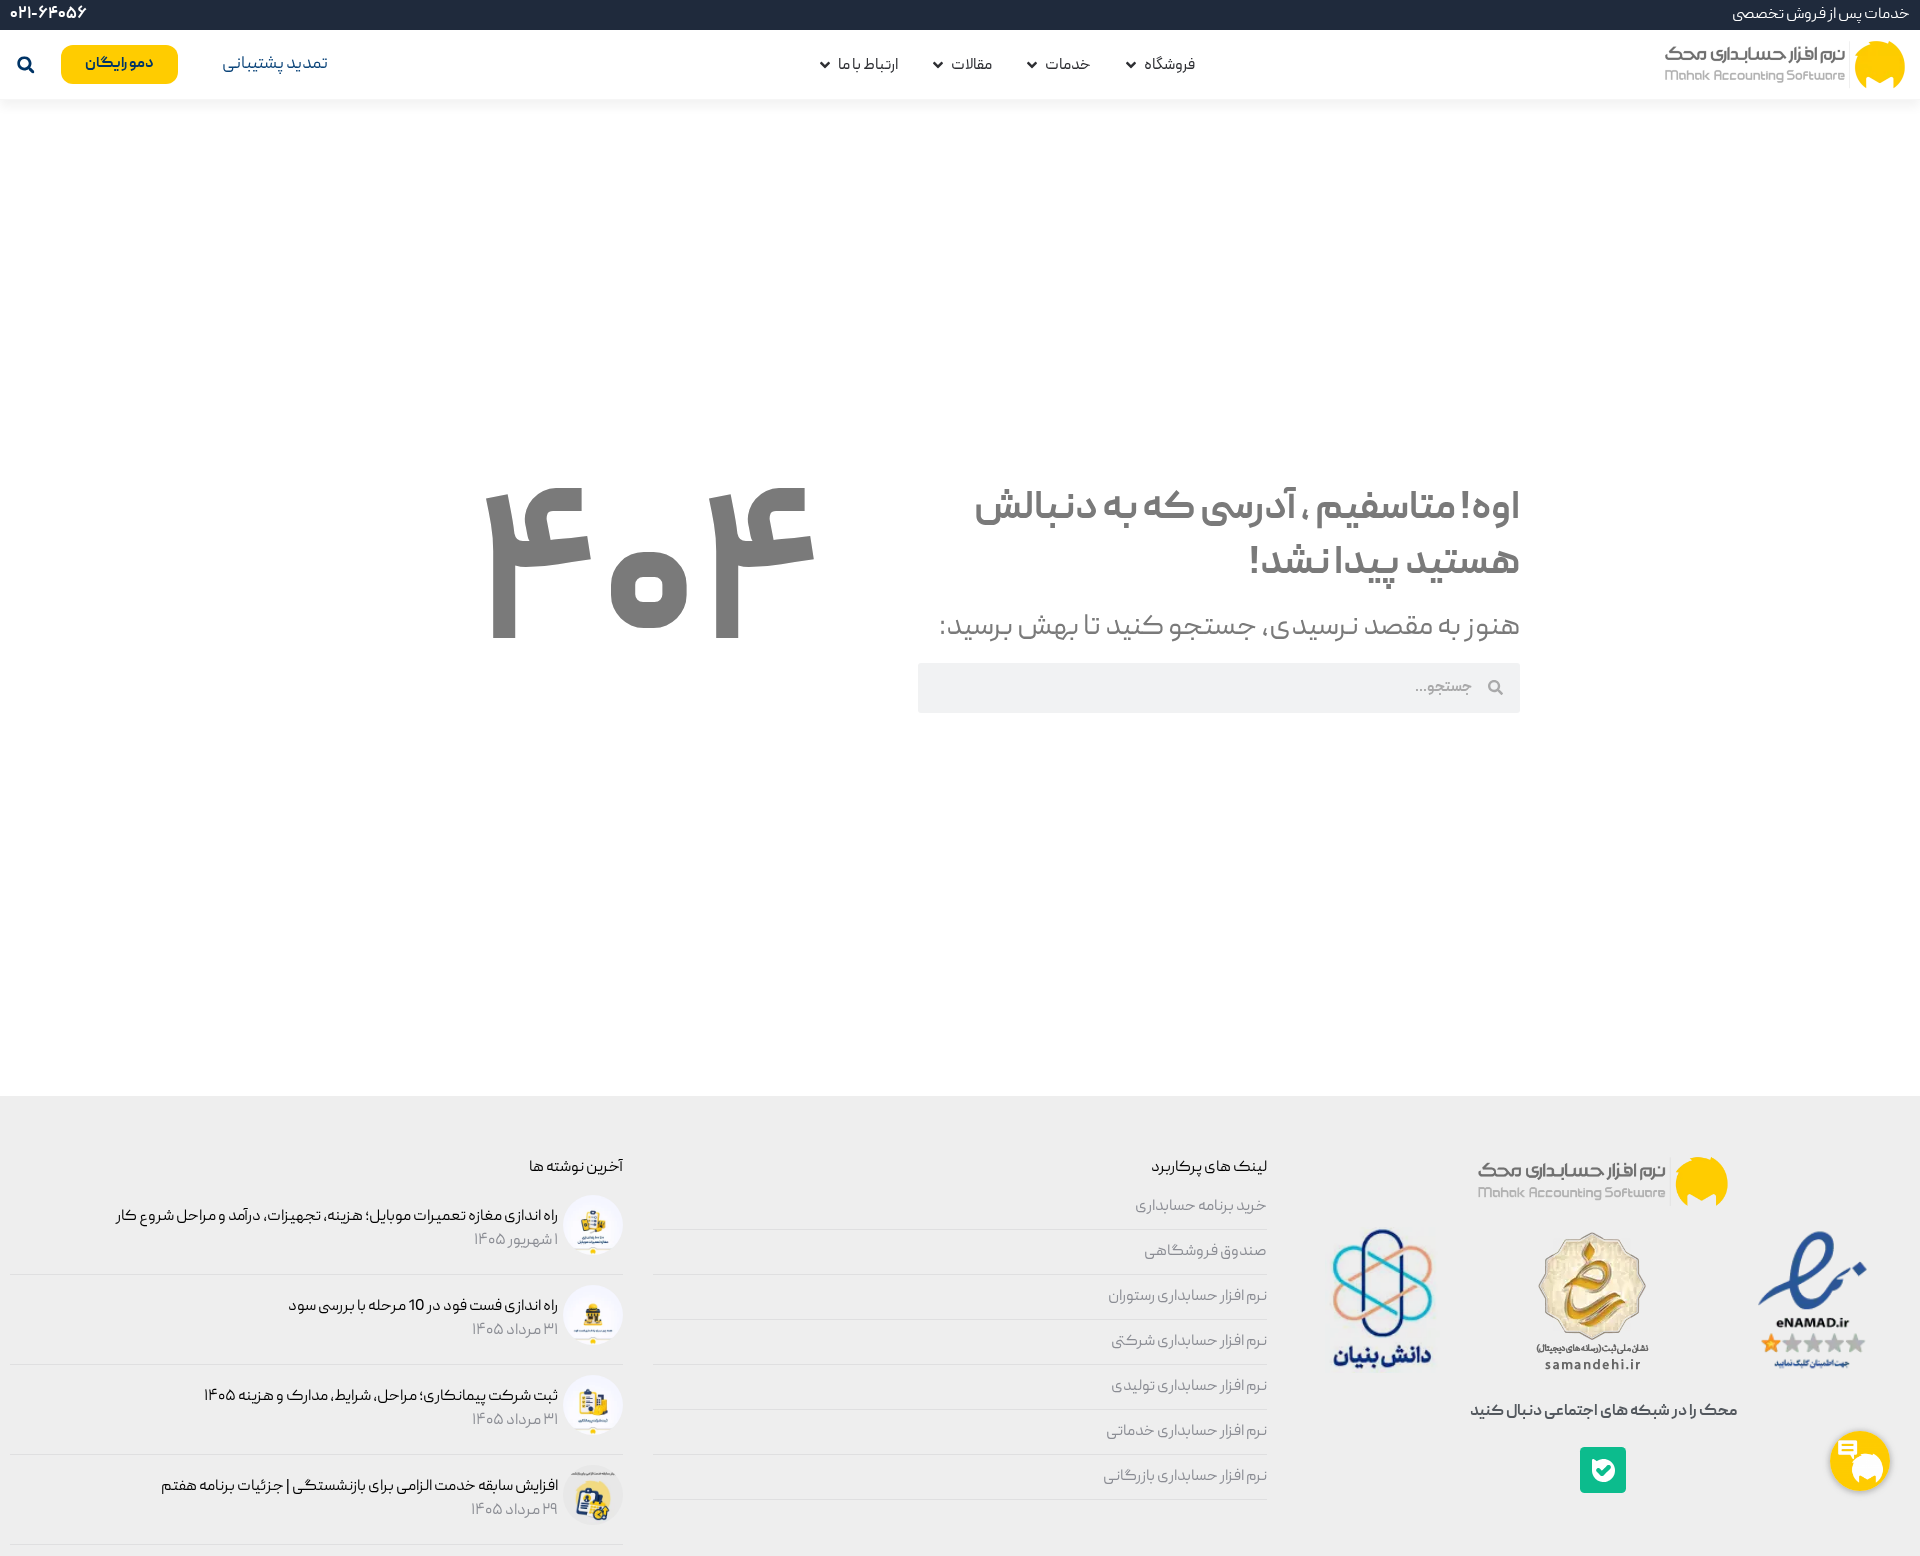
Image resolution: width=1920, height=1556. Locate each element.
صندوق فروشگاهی (1205, 1252)
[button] (25, 64)
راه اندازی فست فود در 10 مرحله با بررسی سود (423, 1307)
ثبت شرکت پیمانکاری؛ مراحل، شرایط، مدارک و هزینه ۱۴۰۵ (381, 1397)
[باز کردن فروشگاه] (1131, 65)
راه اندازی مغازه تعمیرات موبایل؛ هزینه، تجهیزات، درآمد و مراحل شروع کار (337, 1217)
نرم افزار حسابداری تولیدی (1189, 1387)
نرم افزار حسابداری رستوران (1187, 1297)
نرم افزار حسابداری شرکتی (1189, 1342)
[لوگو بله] (1603, 1470)
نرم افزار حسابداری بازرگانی (1185, 1477)
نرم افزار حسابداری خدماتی (1186, 1432)
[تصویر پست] (590, 1252)
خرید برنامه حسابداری (1201, 1207)
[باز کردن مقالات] (938, 65)
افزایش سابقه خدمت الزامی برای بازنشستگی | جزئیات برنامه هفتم (359, 1487)
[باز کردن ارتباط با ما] (825, 65)
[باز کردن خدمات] (1032, 65)
